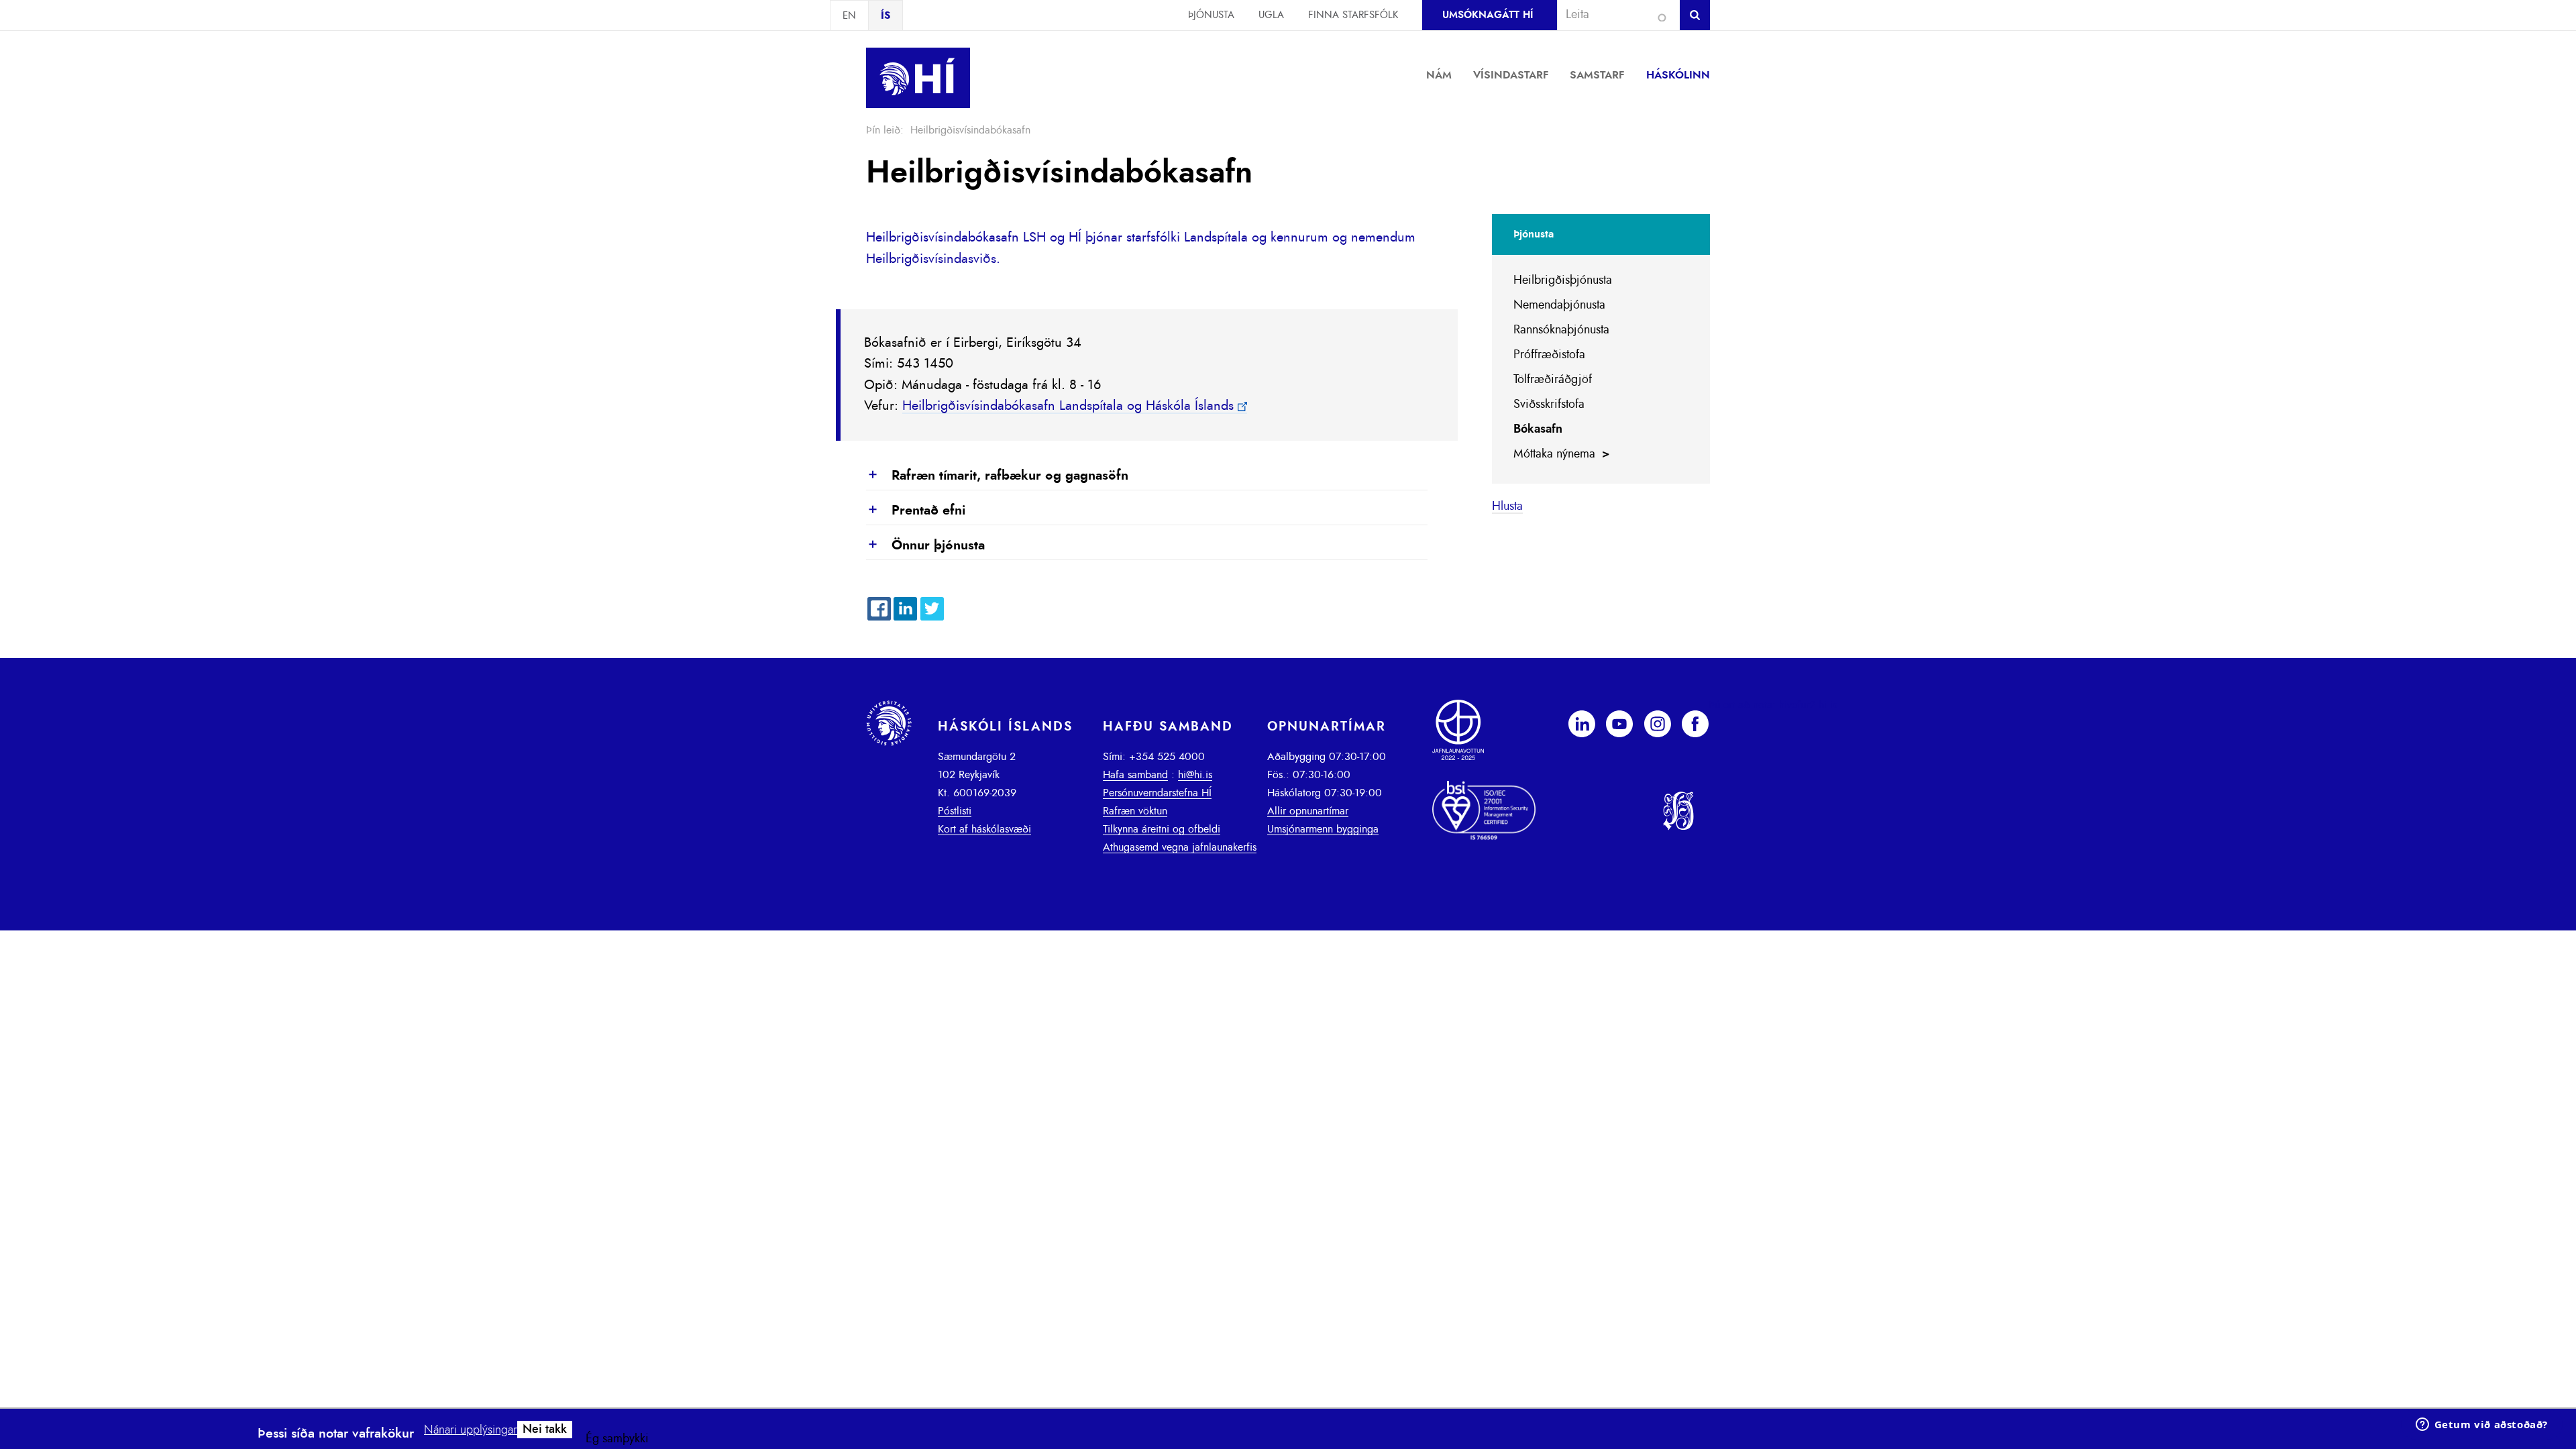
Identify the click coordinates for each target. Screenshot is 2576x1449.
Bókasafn (1538, 429)
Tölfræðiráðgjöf (1553, 380)
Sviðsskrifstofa (1549, 405)
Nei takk (545, 1430)
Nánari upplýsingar (471, 1430)
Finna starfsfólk (1353, 15)
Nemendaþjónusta (1559, 305)
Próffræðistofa (1549, 355)
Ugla (1271, 15)
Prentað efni (916, 511)
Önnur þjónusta (925, 546)
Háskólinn (1678, 75)
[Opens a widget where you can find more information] (2481, 1426)
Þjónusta (1211, 15)
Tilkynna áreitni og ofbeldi (1162, 829)
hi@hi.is (1195, 775)
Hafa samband (1135, 775)
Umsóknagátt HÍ (1488, 15)
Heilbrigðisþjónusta (1563, 280)
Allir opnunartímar (1308, 811)
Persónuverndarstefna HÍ (1157, 793)
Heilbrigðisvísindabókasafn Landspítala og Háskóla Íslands (1068, 406)
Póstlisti (955, 811)
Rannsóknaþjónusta (1561, 330)
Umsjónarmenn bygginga (1323, 829)
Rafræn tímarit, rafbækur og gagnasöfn (997, 476)
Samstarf (1597, 75)
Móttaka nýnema (1554, 454)
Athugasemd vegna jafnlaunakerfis (1180, 847)
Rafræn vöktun (1135, 811)
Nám (1439, 75)
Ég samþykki (617, 1439)
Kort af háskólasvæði (984, 829)
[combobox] (1613, 15)
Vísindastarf (1511, 75)
